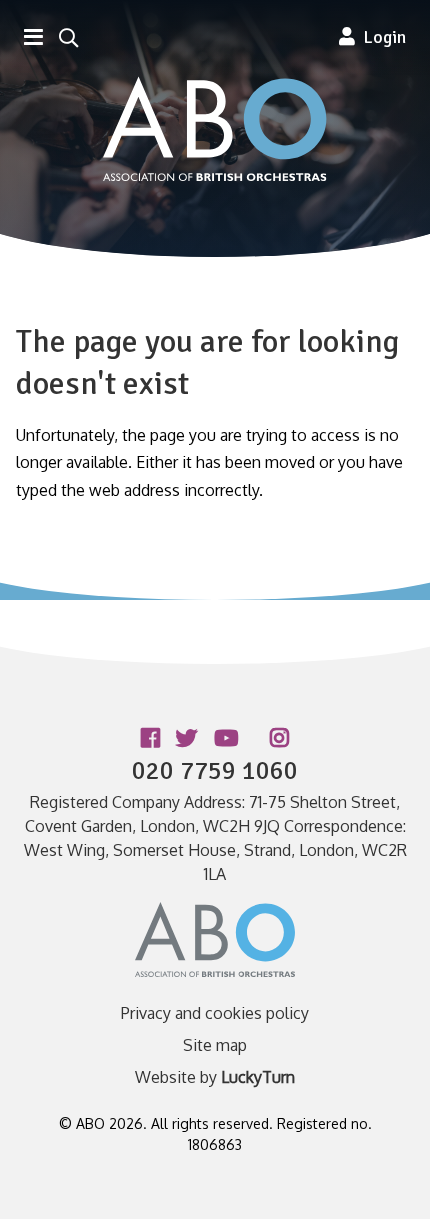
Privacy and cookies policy (215, 1013)
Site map (215, 1045)
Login (380, 37)
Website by (215, 1077)
